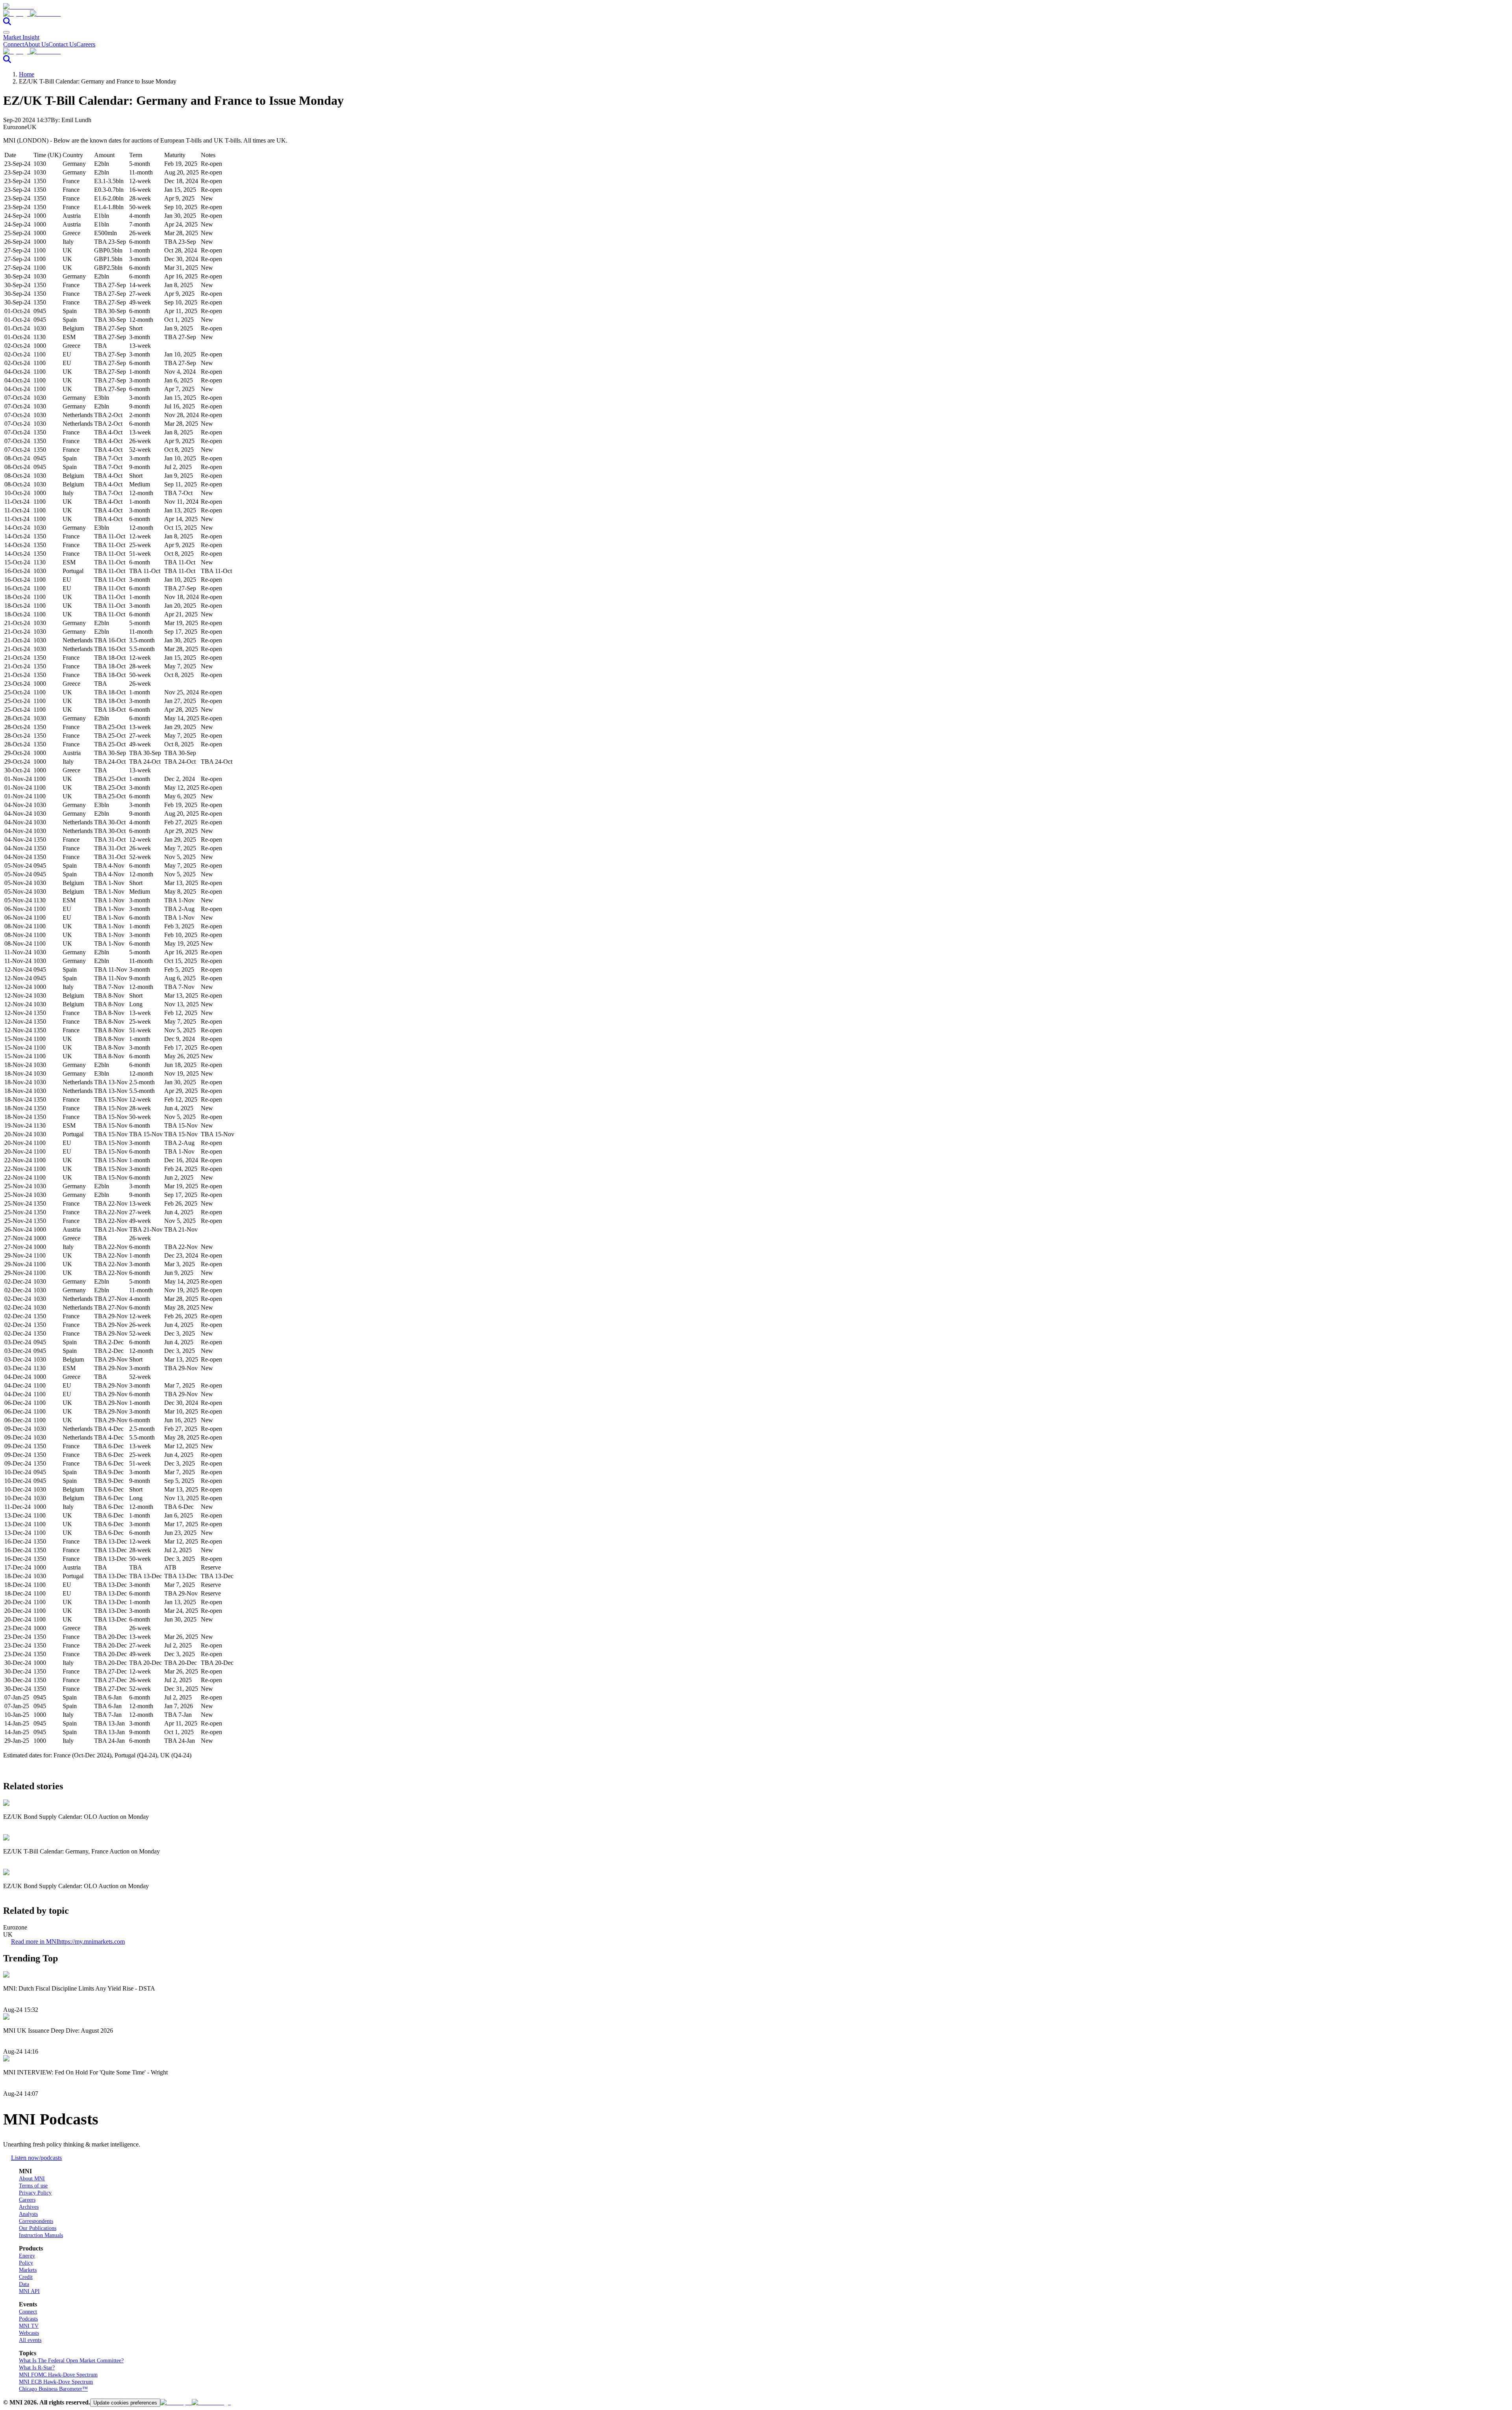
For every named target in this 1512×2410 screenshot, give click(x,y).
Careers (86, 44)
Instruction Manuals (41, 2235)
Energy (27, 2256)
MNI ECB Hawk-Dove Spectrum (56, 2382)
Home (27, 74)
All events (30, 2340)
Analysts (28, 2214)
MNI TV (29, 2326)
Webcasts (29, 2333)
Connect (14, 44)
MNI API (29, 2291)
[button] (756, 14)
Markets (28, 2270)
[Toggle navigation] (6, 32)
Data (24, 2284)
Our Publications (38, 2228)
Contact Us (62, 44)
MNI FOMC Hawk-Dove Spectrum (58, 2375)
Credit (26, 2277)
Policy (26, 2263)
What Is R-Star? (37, 2368)
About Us (36, 44)
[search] (7, 23)
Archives (29, 2207)
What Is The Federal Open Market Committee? (71, 2361)
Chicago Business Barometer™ (53, 2389)
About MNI (32, 2179)
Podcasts (28, 2319)
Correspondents (36, 2221)
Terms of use (33, 2186)
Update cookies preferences (125, 2403)
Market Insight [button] (21, 37)
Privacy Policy (35, 2193)
